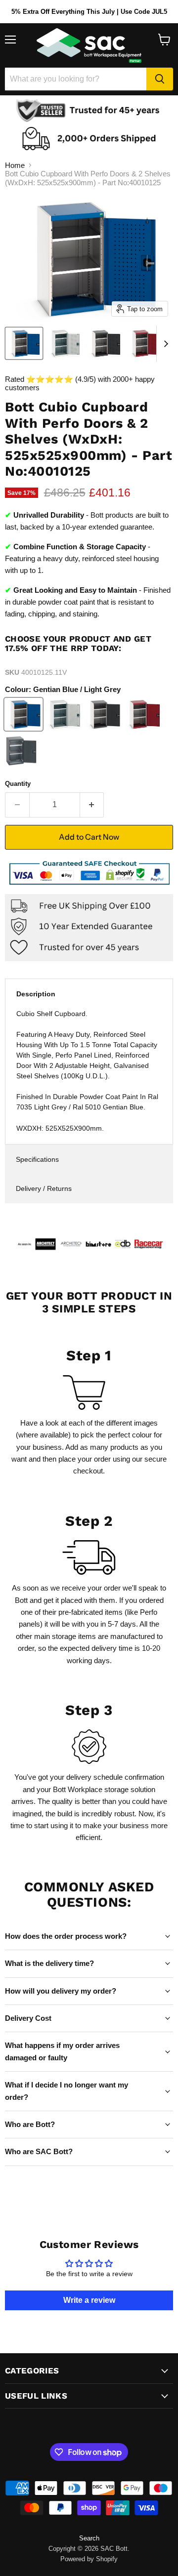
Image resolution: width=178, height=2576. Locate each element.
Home (15, 165)
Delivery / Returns (44, 1188)
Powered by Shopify (89, 2559)
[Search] (160, 79)
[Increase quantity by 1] (92, 805)
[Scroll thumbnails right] (164, 344)
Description (36, 994)
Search (89, 2538)
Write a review (89, 2300)
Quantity (18, 784)
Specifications (37, 1159)
